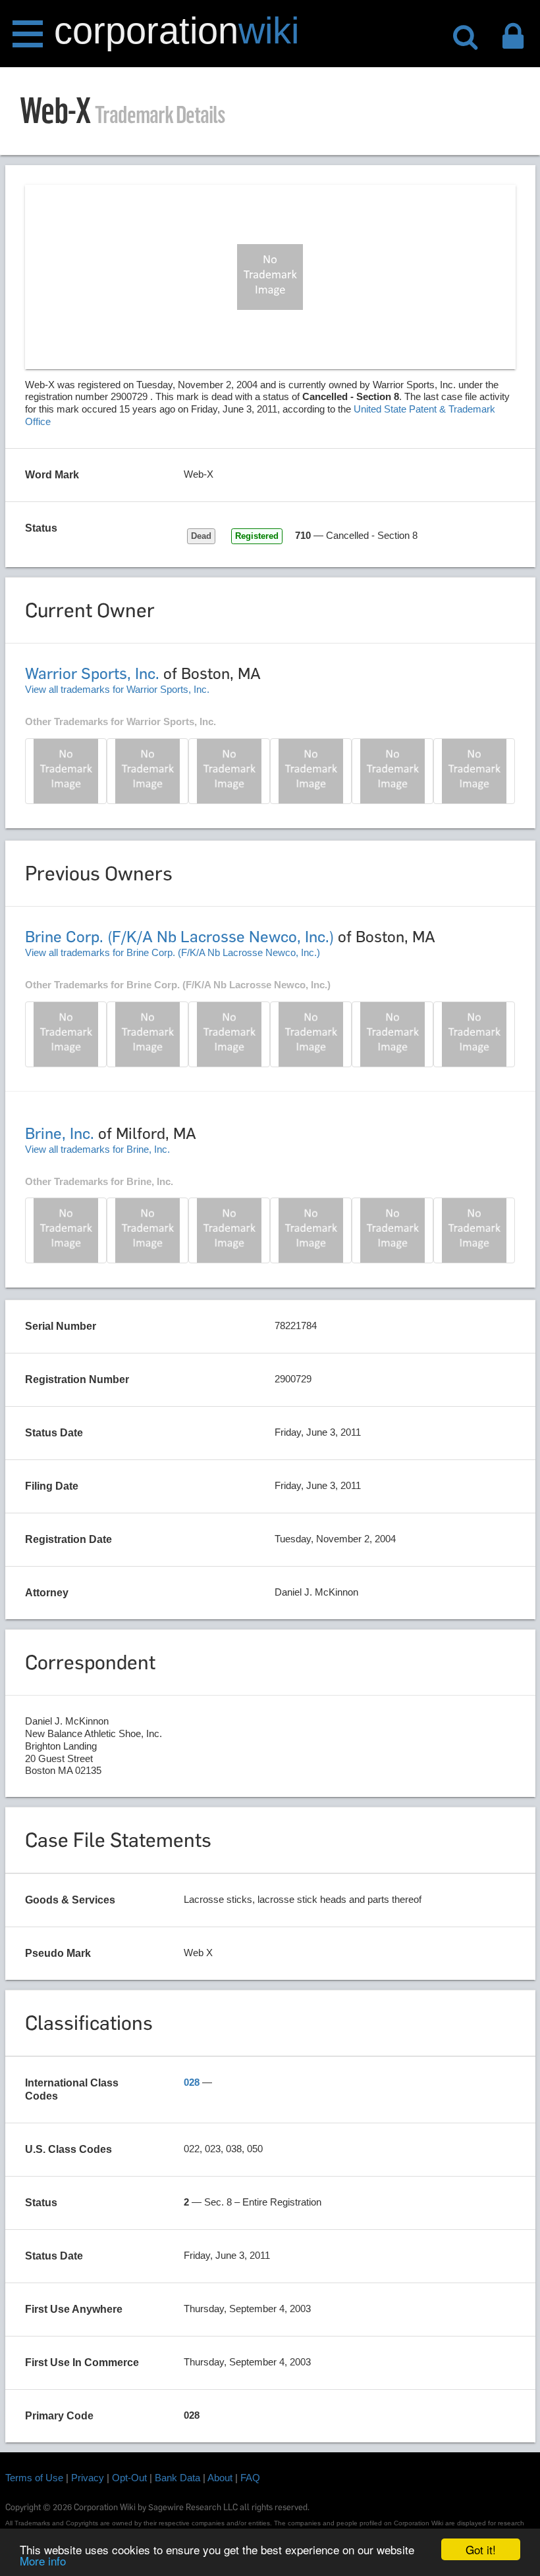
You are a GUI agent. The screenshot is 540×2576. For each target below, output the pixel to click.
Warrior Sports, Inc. (92, 673)
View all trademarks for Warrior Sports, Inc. (117, 689)
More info (43, 2561)
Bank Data (177, 2478)
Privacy (88, 2478)
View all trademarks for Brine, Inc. (97, 1149)
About (220, 2478)
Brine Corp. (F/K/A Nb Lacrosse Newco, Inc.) (179, 937)
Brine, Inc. (60, 1133)
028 (192, 2082)
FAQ (250, 2478)
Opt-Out (129, 2478)
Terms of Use (34, 2478)
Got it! (481, 2549)
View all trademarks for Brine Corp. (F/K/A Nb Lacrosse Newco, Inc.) (173, 952)
